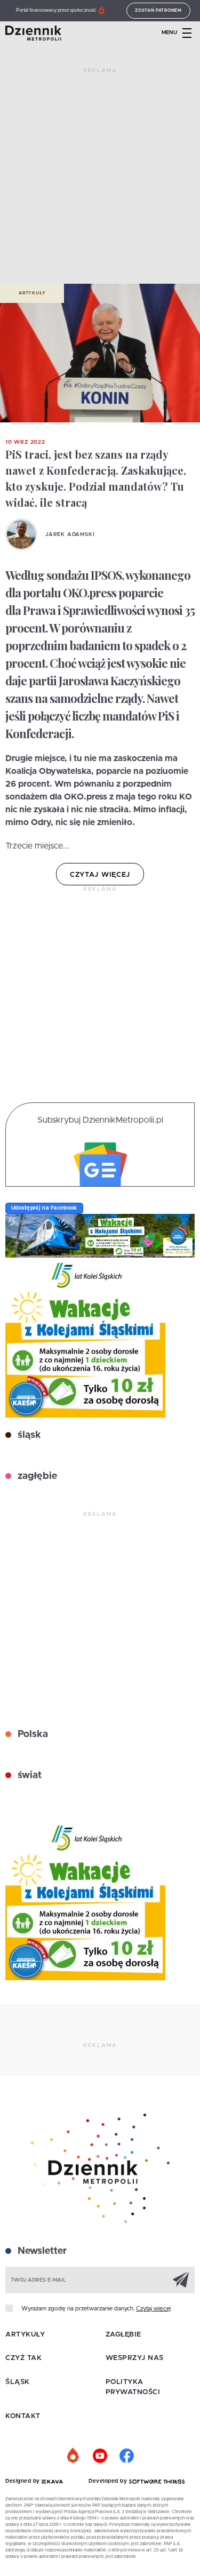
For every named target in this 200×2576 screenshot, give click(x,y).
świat (28, 1775)
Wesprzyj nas (135, 2358)
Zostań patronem (158, 11)
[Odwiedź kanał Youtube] (100, 2456)
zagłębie (36, 1476)
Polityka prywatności (133, 2387)
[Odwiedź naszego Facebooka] (127, 2456)
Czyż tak (23, 2358)
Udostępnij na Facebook (44, 1208)
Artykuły (32, 293)
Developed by (109, 2481)
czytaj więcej (100, 875)
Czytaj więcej (153, 2309)
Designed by (23, 2481)
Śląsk (18, 2382)
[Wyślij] (181, 2279)
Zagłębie (123, 2335)
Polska (31, 1734)
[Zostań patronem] (74, 2456)
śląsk (28, 1435)
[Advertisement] (100, 180)
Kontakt (23, 2416)
